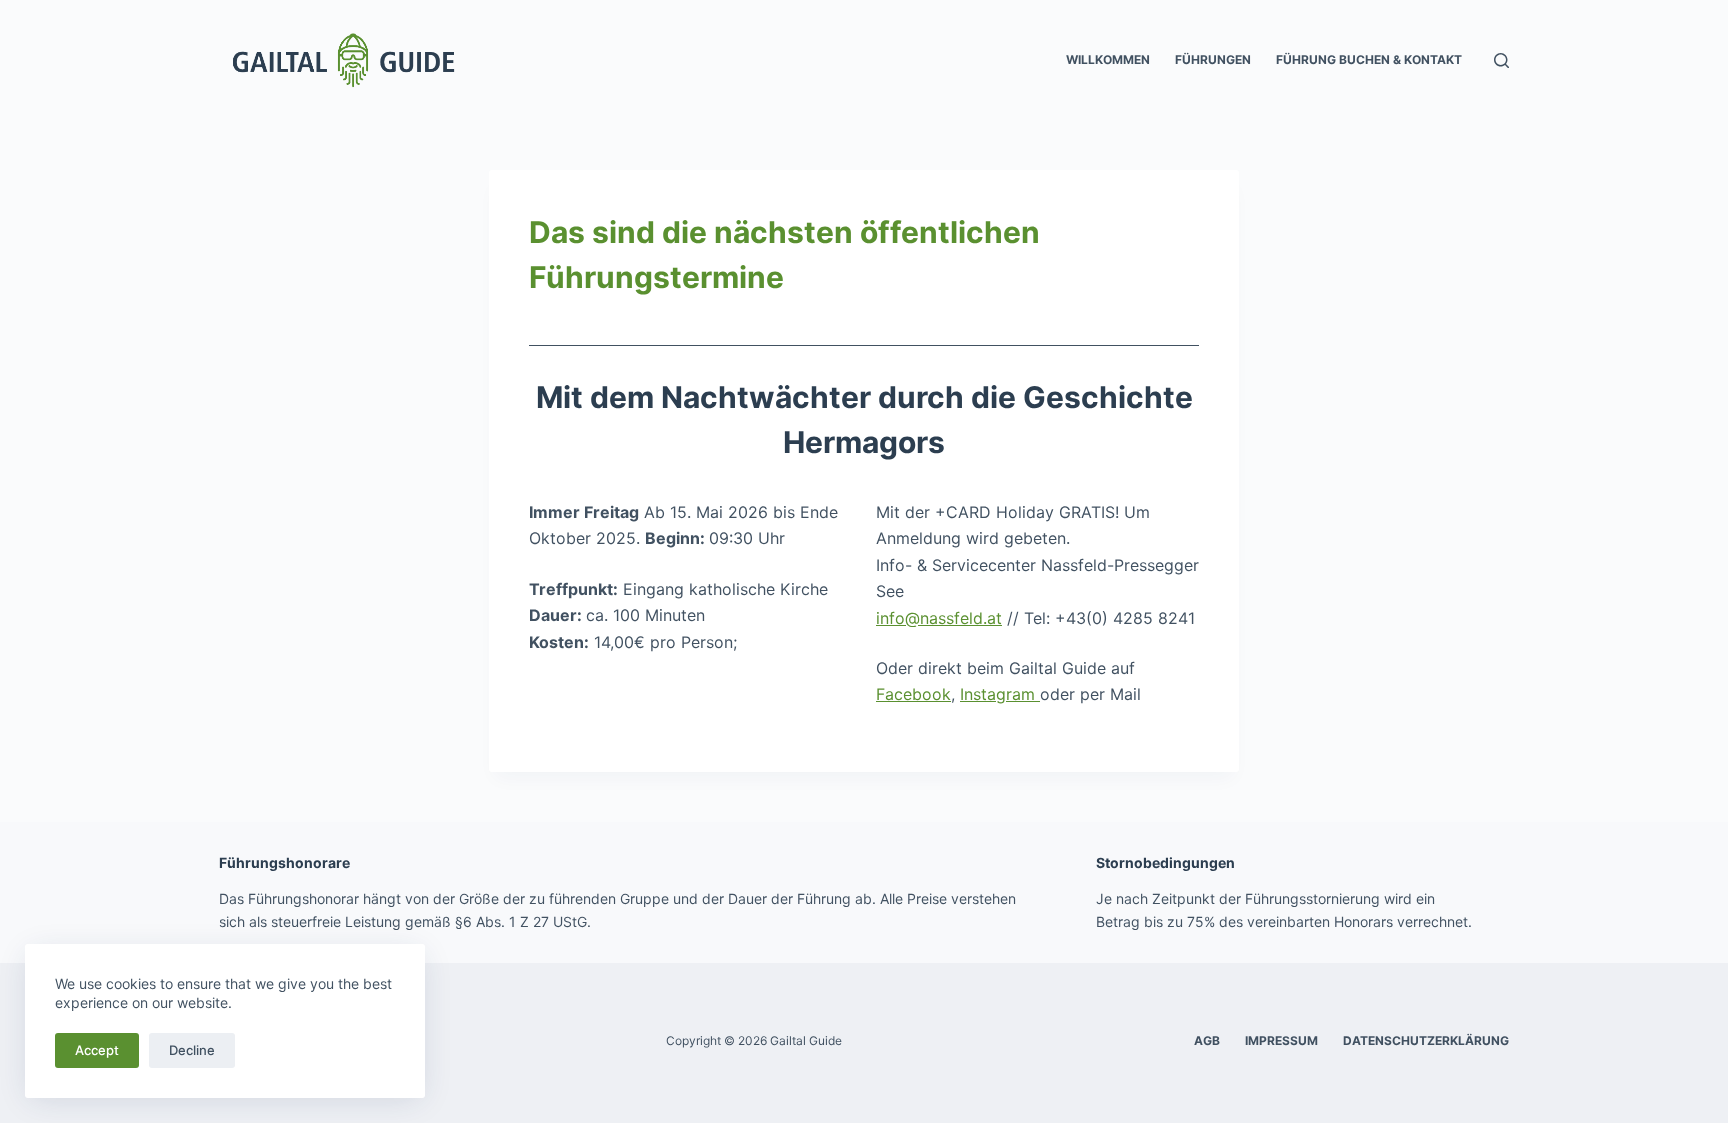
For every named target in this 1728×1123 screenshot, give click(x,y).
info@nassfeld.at (939, 618)
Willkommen (1108, 59)
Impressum (1281, 1040)
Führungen (1213, 59)
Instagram (1000, 694)
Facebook (913, 694)
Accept (97, 1050)
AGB (1207, 1040)
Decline (192, 1050)
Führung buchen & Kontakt (1369, 59)
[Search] (1501, 60)
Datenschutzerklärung (1426, 1040)
